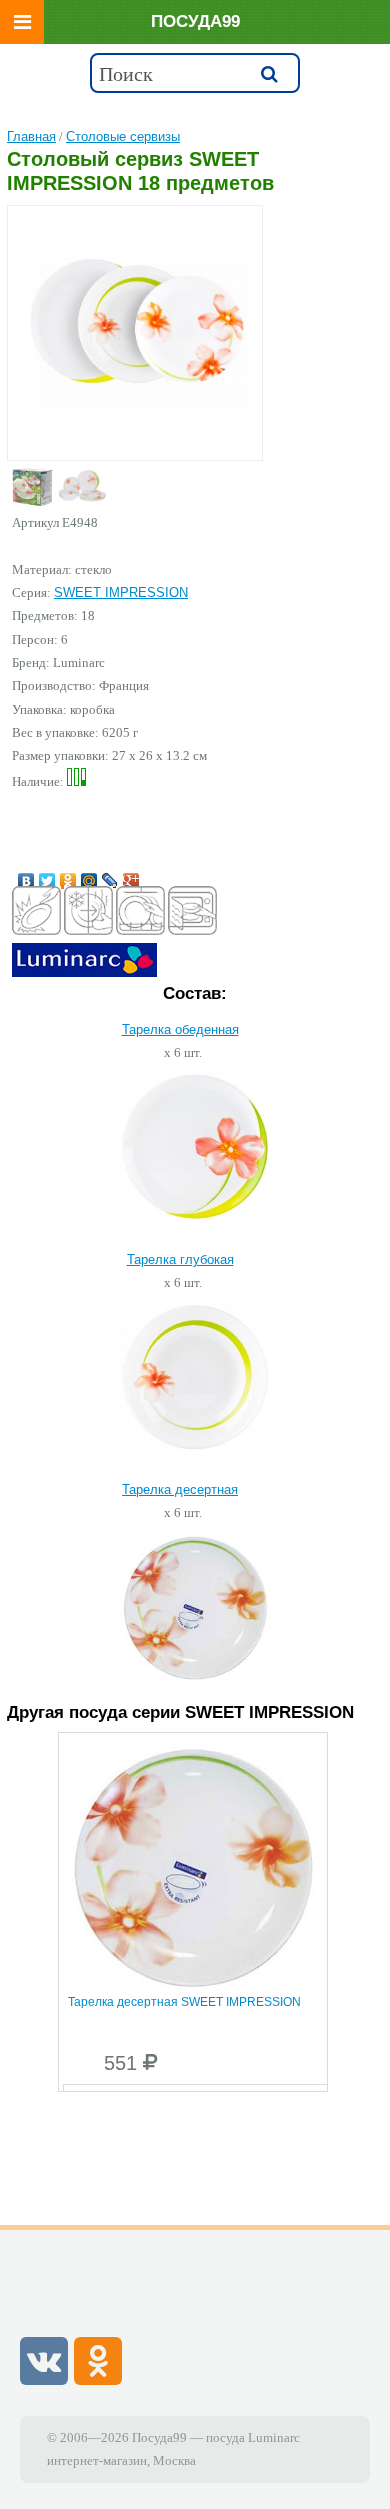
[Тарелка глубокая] (195, 1446)
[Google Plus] (131, 876)
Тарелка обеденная (180, 1029)
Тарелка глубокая (180, 1259)
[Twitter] (47, 876)
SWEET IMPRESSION (121, 592)
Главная (31, 136)
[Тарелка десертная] (195, 1678)
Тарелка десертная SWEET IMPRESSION (184, 2002)
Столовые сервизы (123, 136)
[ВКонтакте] (26, 876)
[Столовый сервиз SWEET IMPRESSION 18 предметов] (135, 331)
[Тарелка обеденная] (195, 1215)
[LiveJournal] (110, 876)
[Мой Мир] (89, 876)
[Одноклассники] (68, 876)
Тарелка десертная (180, 1489)
